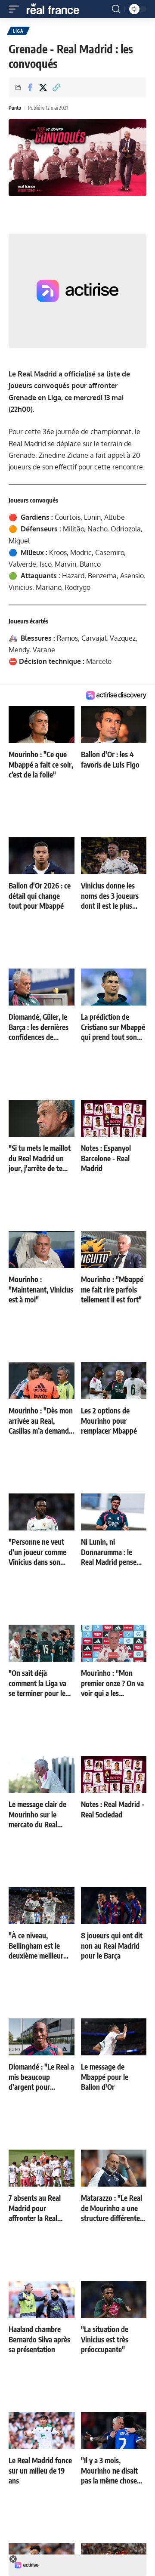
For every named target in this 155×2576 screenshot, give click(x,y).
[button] (16, 9)
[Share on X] (43, 87)
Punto (15, 108)
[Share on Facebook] (30, 87)
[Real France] (57, 9)
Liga (18, 31)
